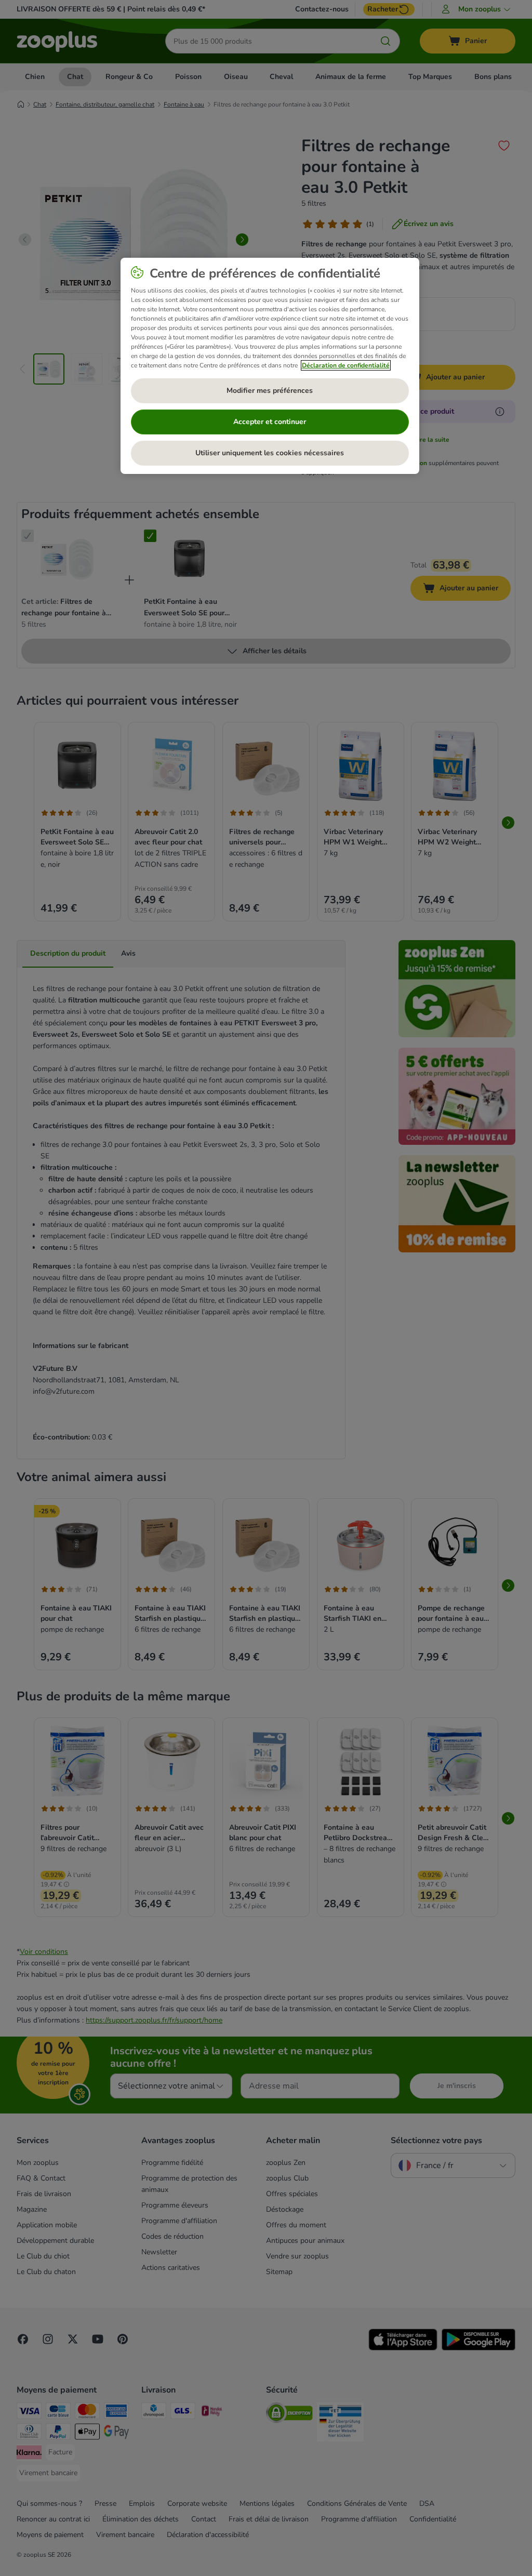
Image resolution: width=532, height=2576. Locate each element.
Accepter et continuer (270, 422)
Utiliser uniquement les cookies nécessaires (270, 453)
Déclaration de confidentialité (346, 365)
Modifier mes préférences (270, 391)
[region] (270, 366)
